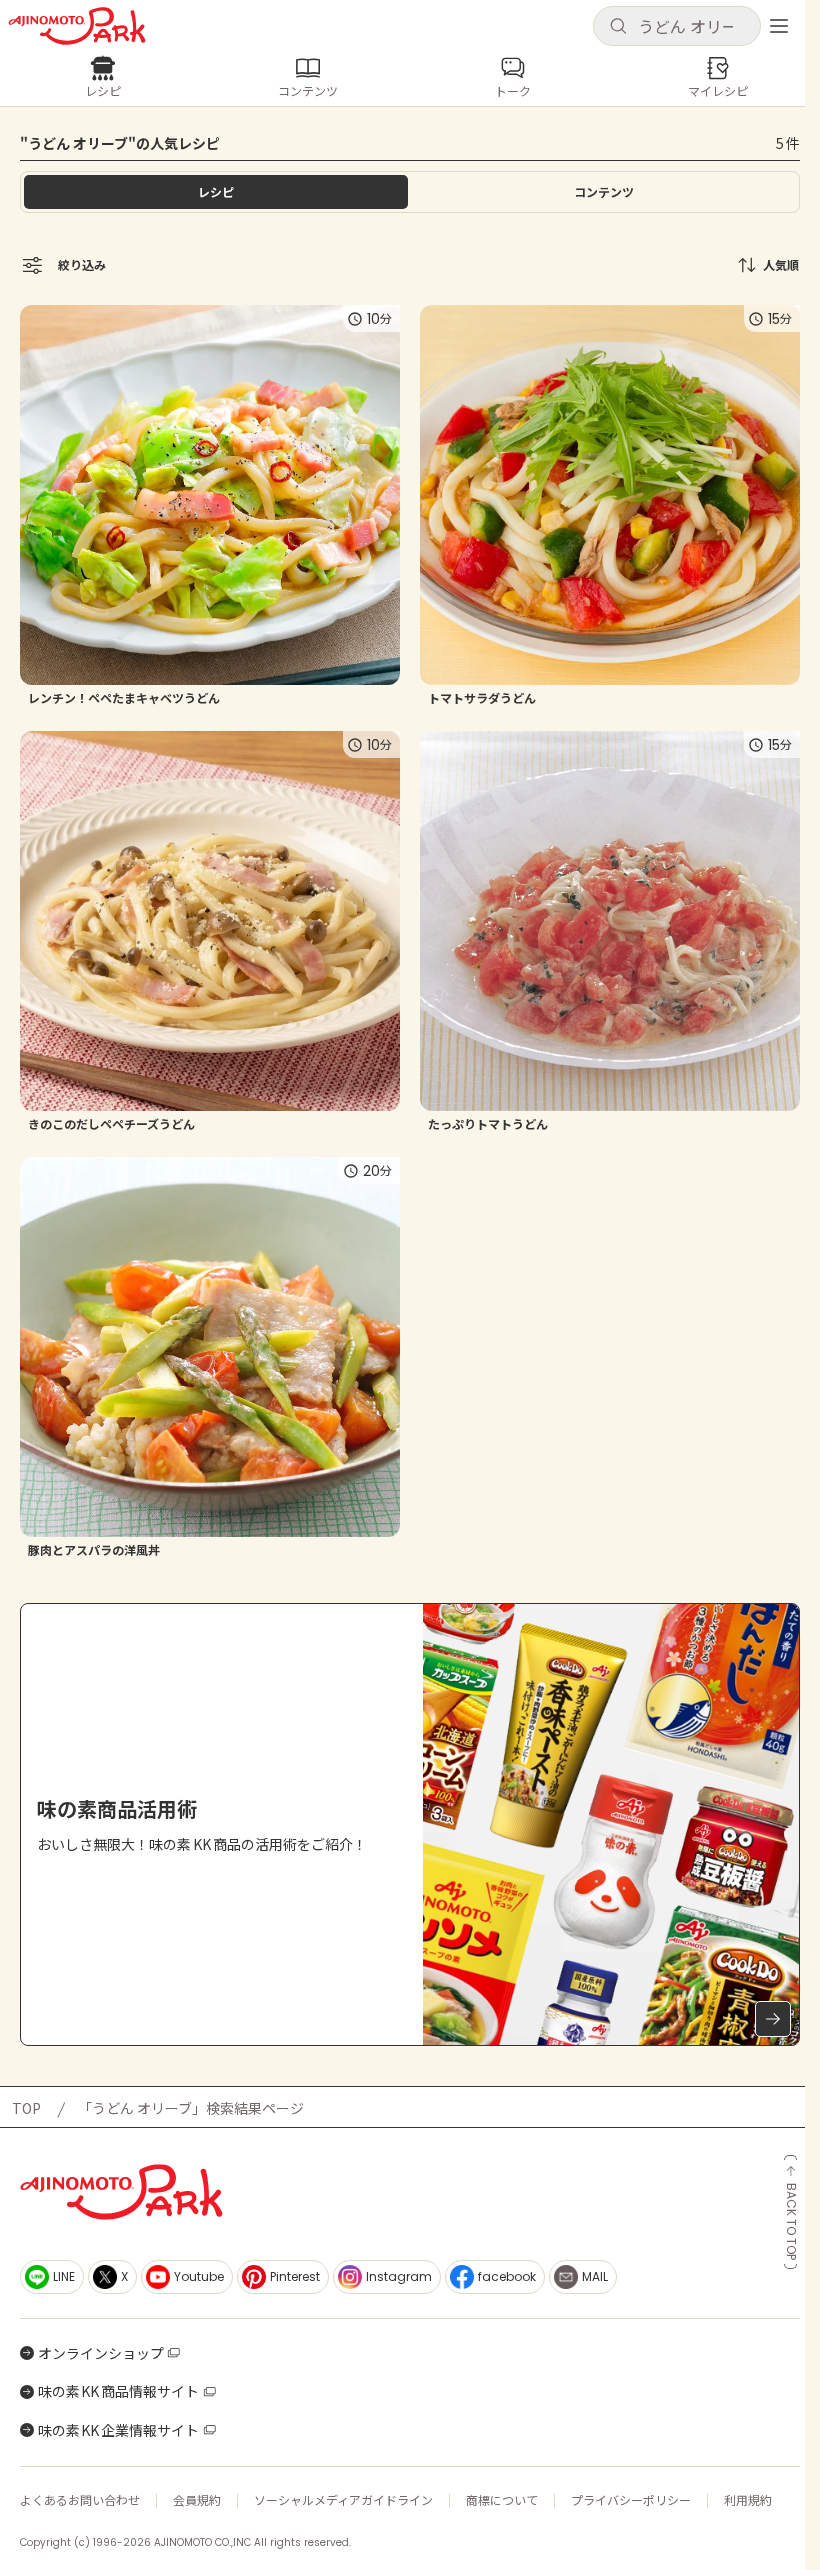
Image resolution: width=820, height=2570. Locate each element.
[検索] (618, 27)
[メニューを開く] (779, 26)
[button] (677, 26)
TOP (26, 2108)
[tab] (604, 192)
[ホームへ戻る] (77, 26)
